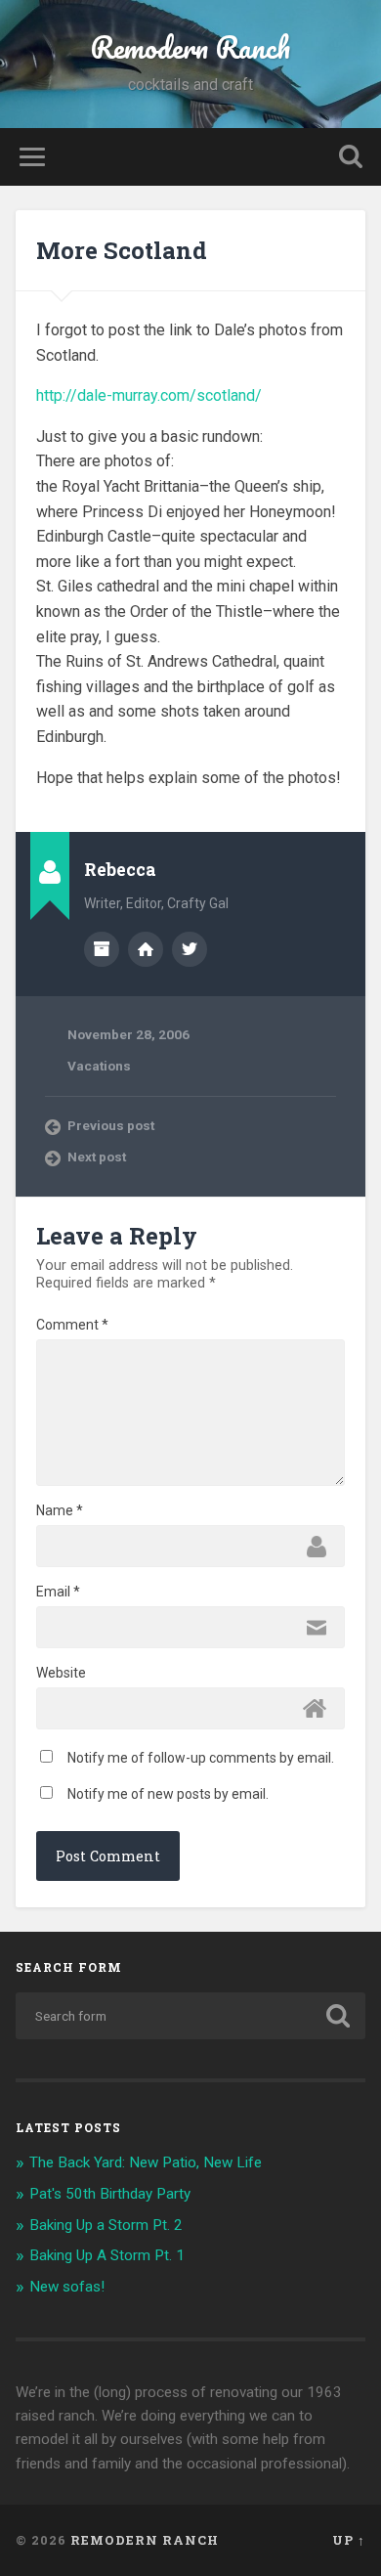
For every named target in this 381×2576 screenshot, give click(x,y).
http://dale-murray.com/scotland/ (149, 395)
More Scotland (122, 250)
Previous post (111, 1125)
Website (61, 1673)
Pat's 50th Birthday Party (110, 2194)
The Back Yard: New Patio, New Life (146, 2162)
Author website (146, 949)
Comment (72, 1325)
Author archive (102, 949)
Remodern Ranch (190, 47)
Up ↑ (349, 2540)
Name (60, 1510)
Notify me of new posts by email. (168, 1794)
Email (58, 1592)
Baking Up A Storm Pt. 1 (107, 2255)
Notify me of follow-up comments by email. (201, 1758)
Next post (97, 1157)
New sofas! (67, 2287)
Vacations (99, 1066)
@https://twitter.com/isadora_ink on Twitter (190, 949)
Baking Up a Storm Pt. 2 (106, 2225)
